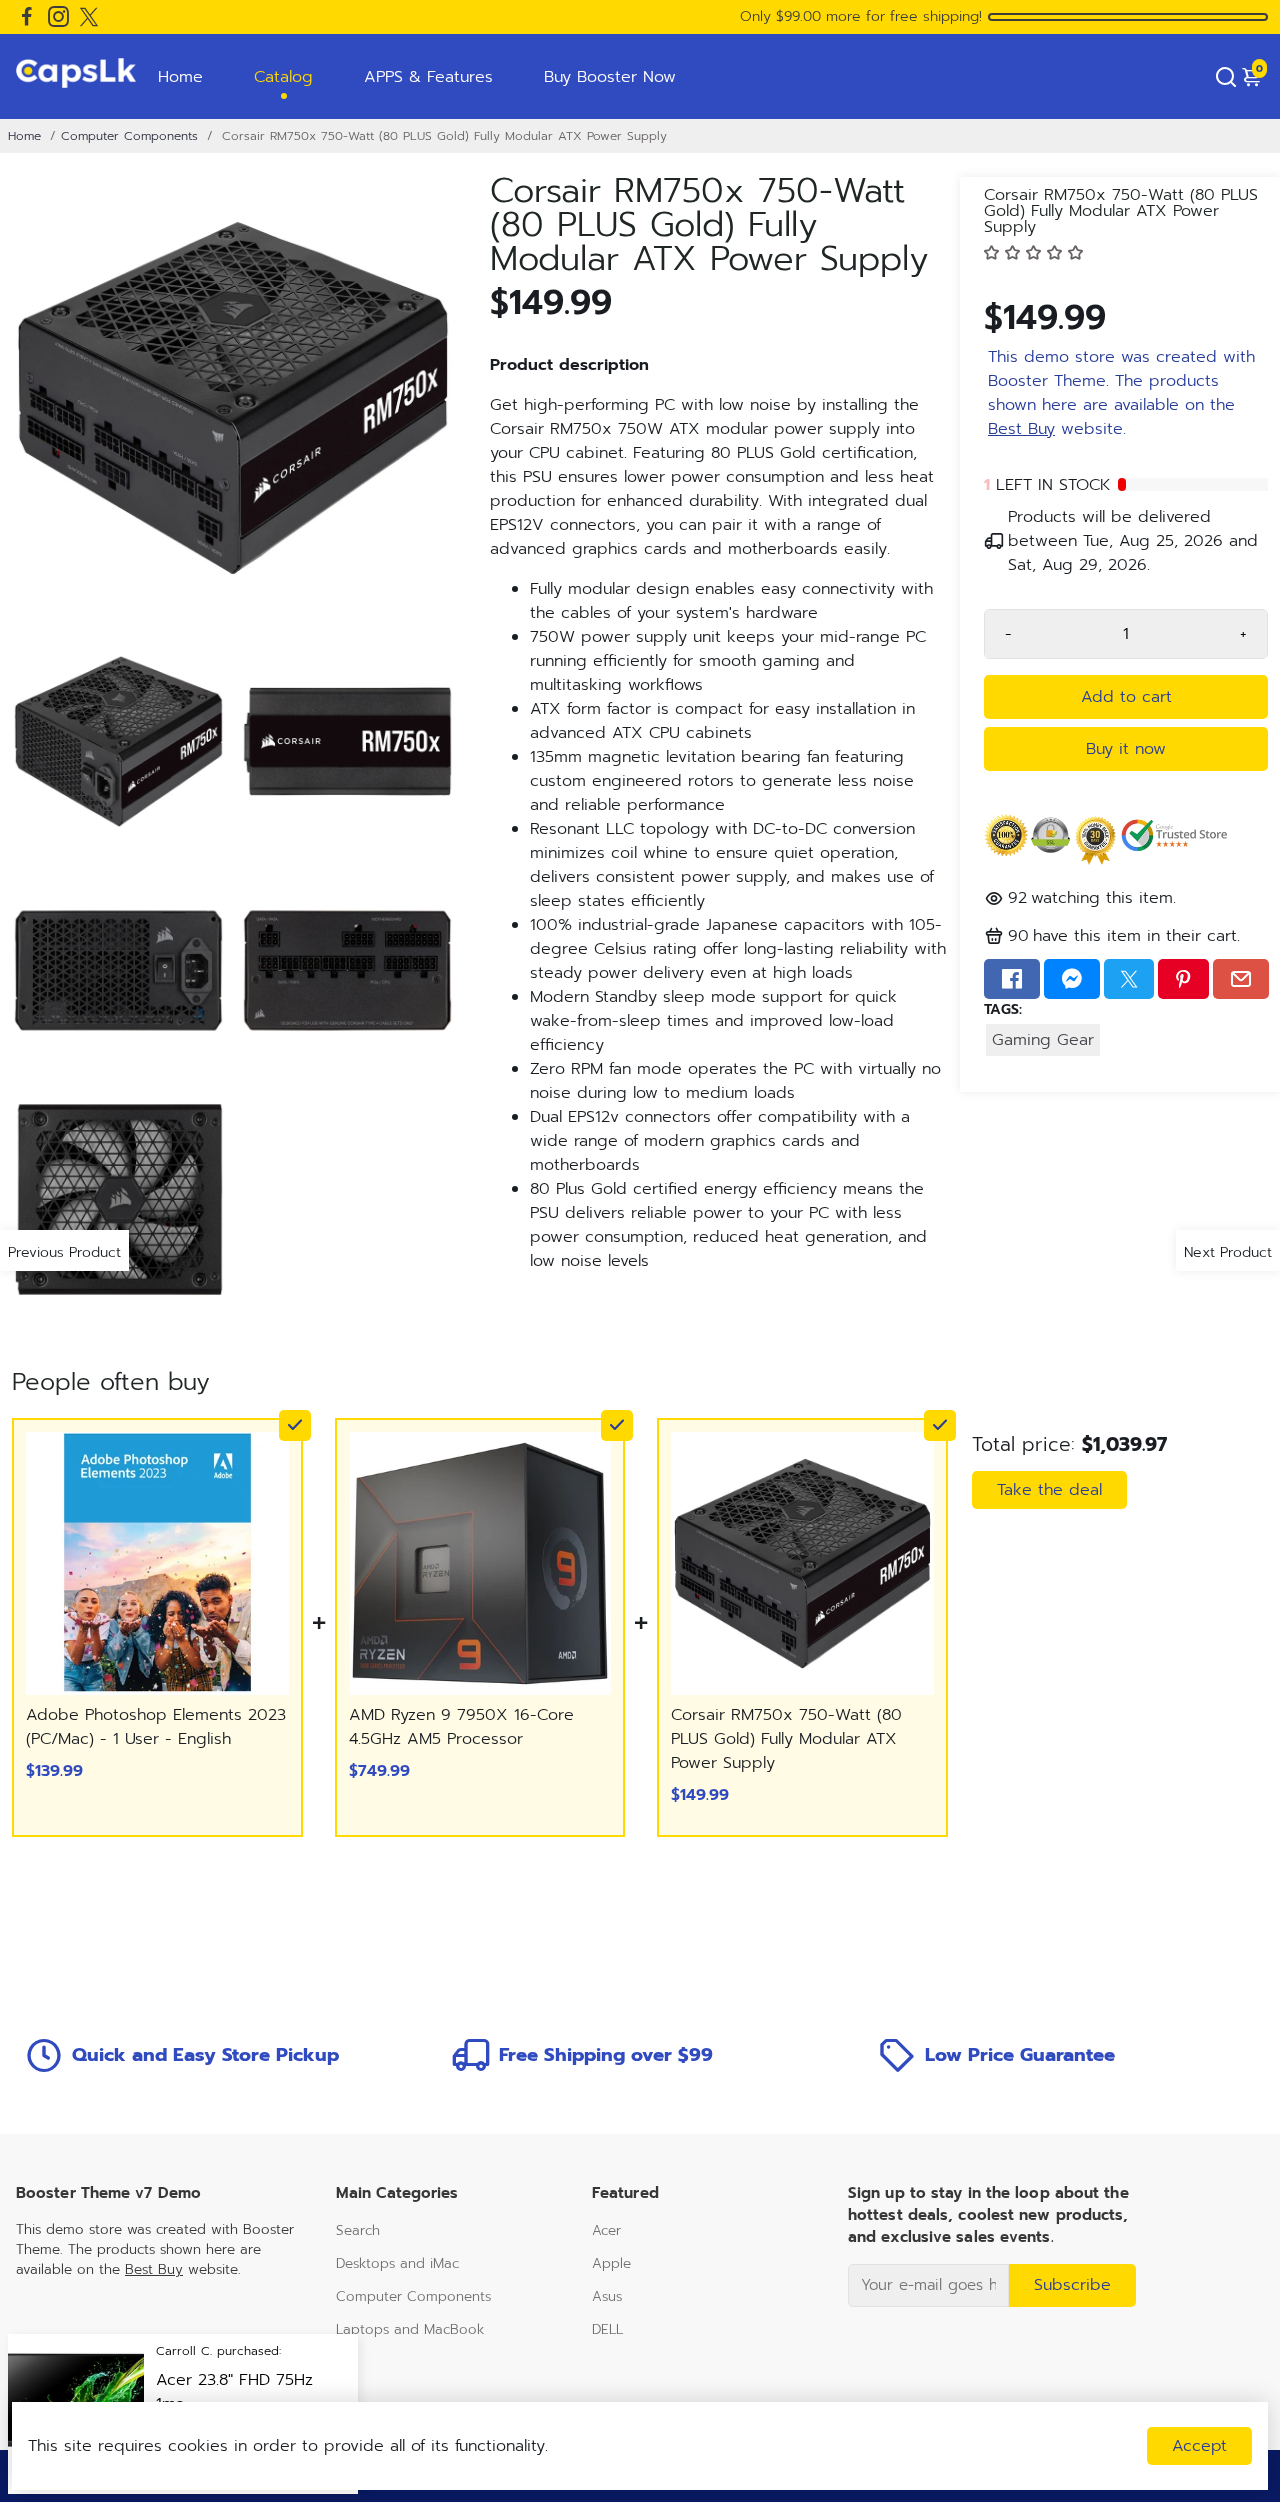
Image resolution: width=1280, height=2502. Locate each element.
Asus (607, 2296)
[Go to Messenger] (1072, 979)
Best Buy (1021, 429)
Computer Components (129, 136)
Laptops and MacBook (410, 2329)
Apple (611, 2263)
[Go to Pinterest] (1183, 979)
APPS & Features (428, 77)
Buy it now (1126, 749)
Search (358, 2230)
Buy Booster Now (610, 77)
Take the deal (1049, 1490)
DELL (607, 2329)
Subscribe (1072, 2285)
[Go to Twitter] (89, 17)
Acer (606, 2230)
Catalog (283, 77)
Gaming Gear (1043, 1040)
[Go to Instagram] (58, 17)
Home (180, 77)
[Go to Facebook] (27, 17)
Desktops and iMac (397, 2263)
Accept (1199, 2446)
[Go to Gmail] (1241, 979)
